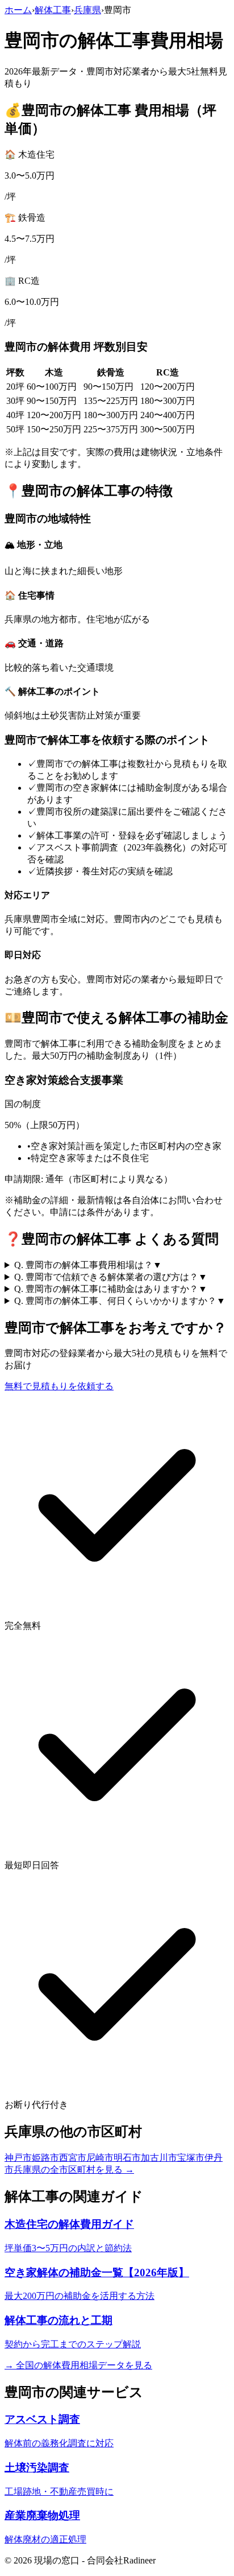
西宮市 (73, 2158)
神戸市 (18, 2158)
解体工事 (53, 10)
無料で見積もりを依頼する (59, 1386)
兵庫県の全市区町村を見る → (74, 2170)
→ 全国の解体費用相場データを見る (78, 2365)
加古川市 (159, 2158)
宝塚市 (191, 2158)
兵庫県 (87, 10)
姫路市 (45, 2158)
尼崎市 (100, 2158)
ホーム (18, 10)
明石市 (127, 2158)
